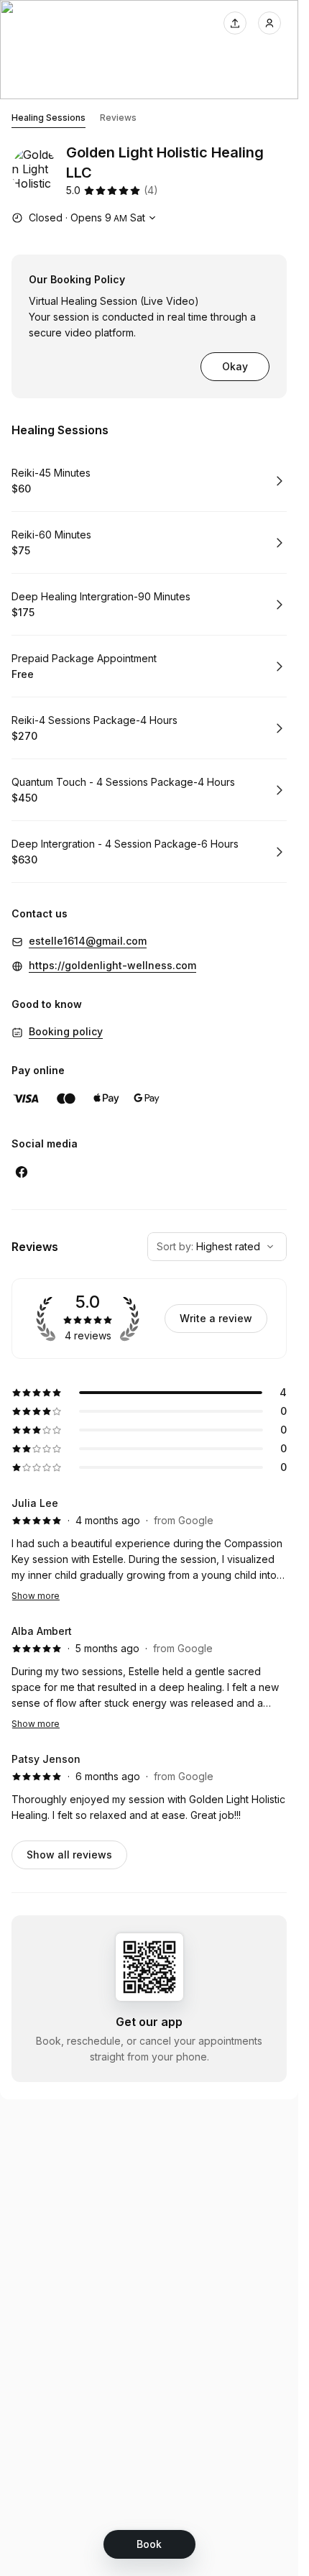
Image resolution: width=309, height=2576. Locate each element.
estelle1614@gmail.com (88, 941)
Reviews (118, 118)
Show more (36, 1596)
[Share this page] (235, 23)
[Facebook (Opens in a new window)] (22, 1172)
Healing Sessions (49, 118)
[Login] (269, 23)
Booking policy (66, 1031)
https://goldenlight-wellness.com (112, 965)
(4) (151, 190)
